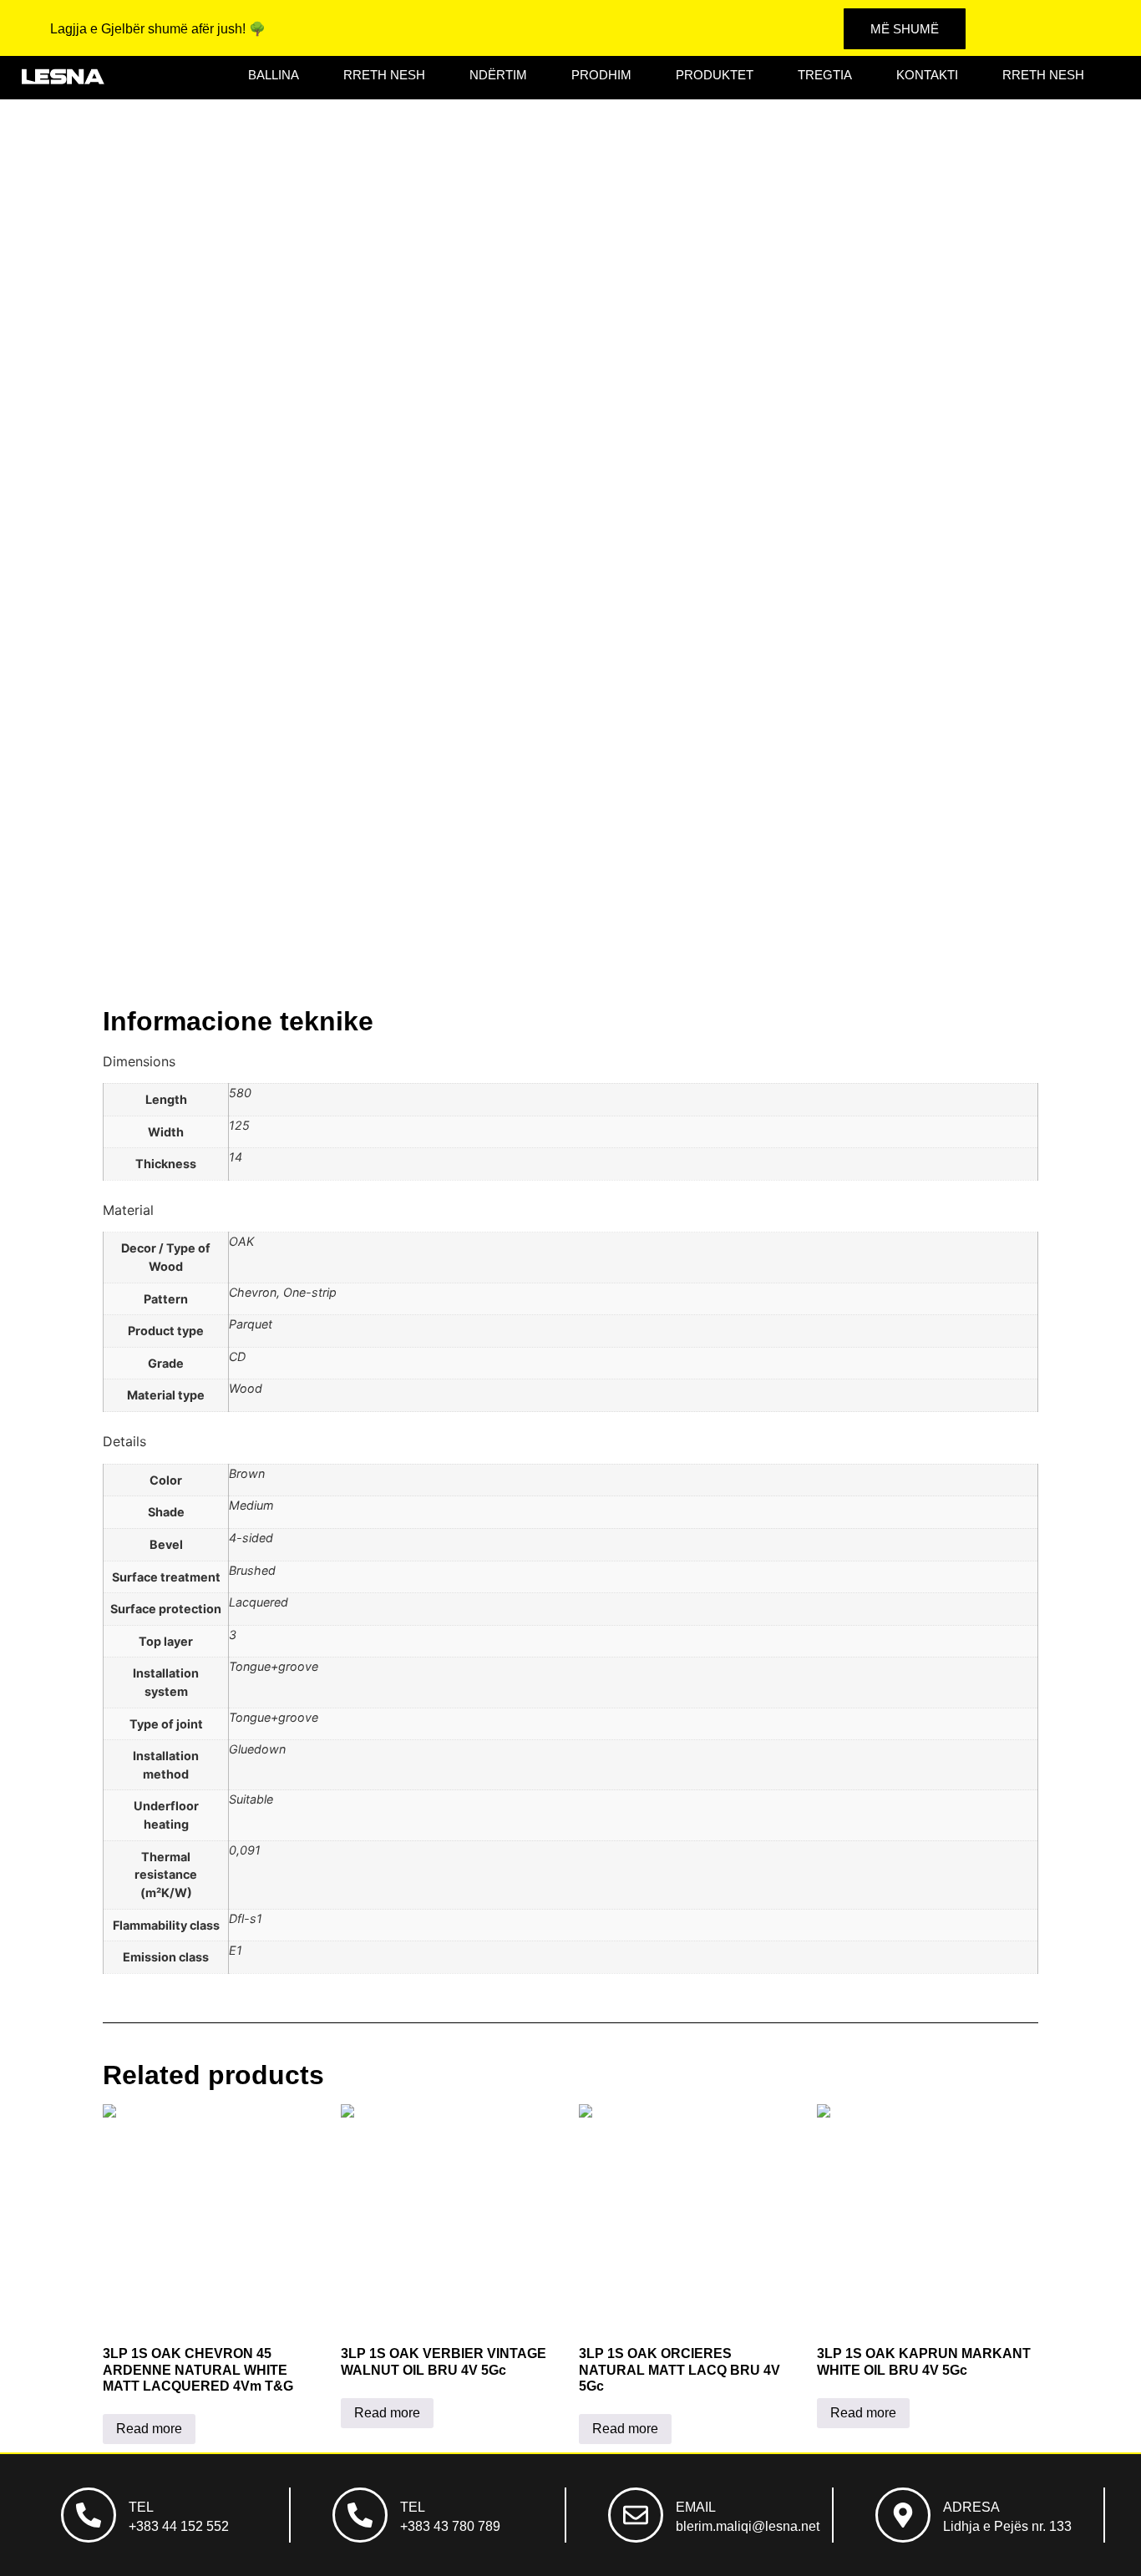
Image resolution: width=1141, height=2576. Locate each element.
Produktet (715, 75)
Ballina (274, 75)
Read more (149, 2429)
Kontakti (927, 75)
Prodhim (601, 75)
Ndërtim (498, 75)
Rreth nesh (384, 75)
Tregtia (825, 75)
